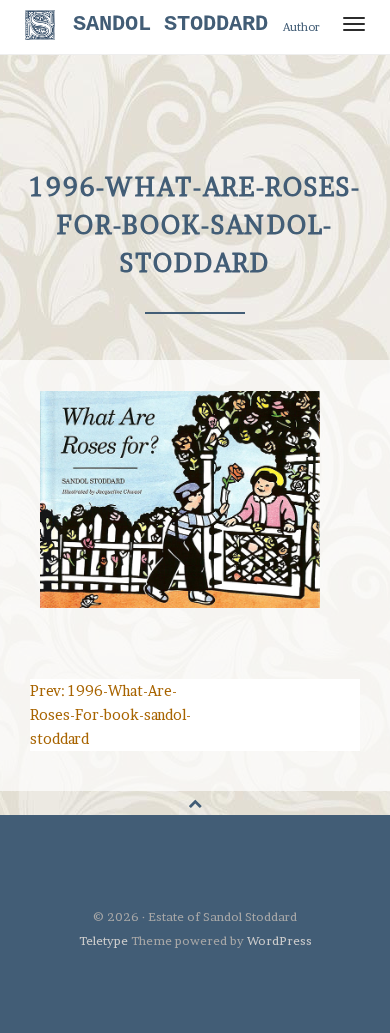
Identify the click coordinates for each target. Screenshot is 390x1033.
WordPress (279, 940)
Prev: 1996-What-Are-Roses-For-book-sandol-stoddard (110, 714)
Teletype (103, 940)
